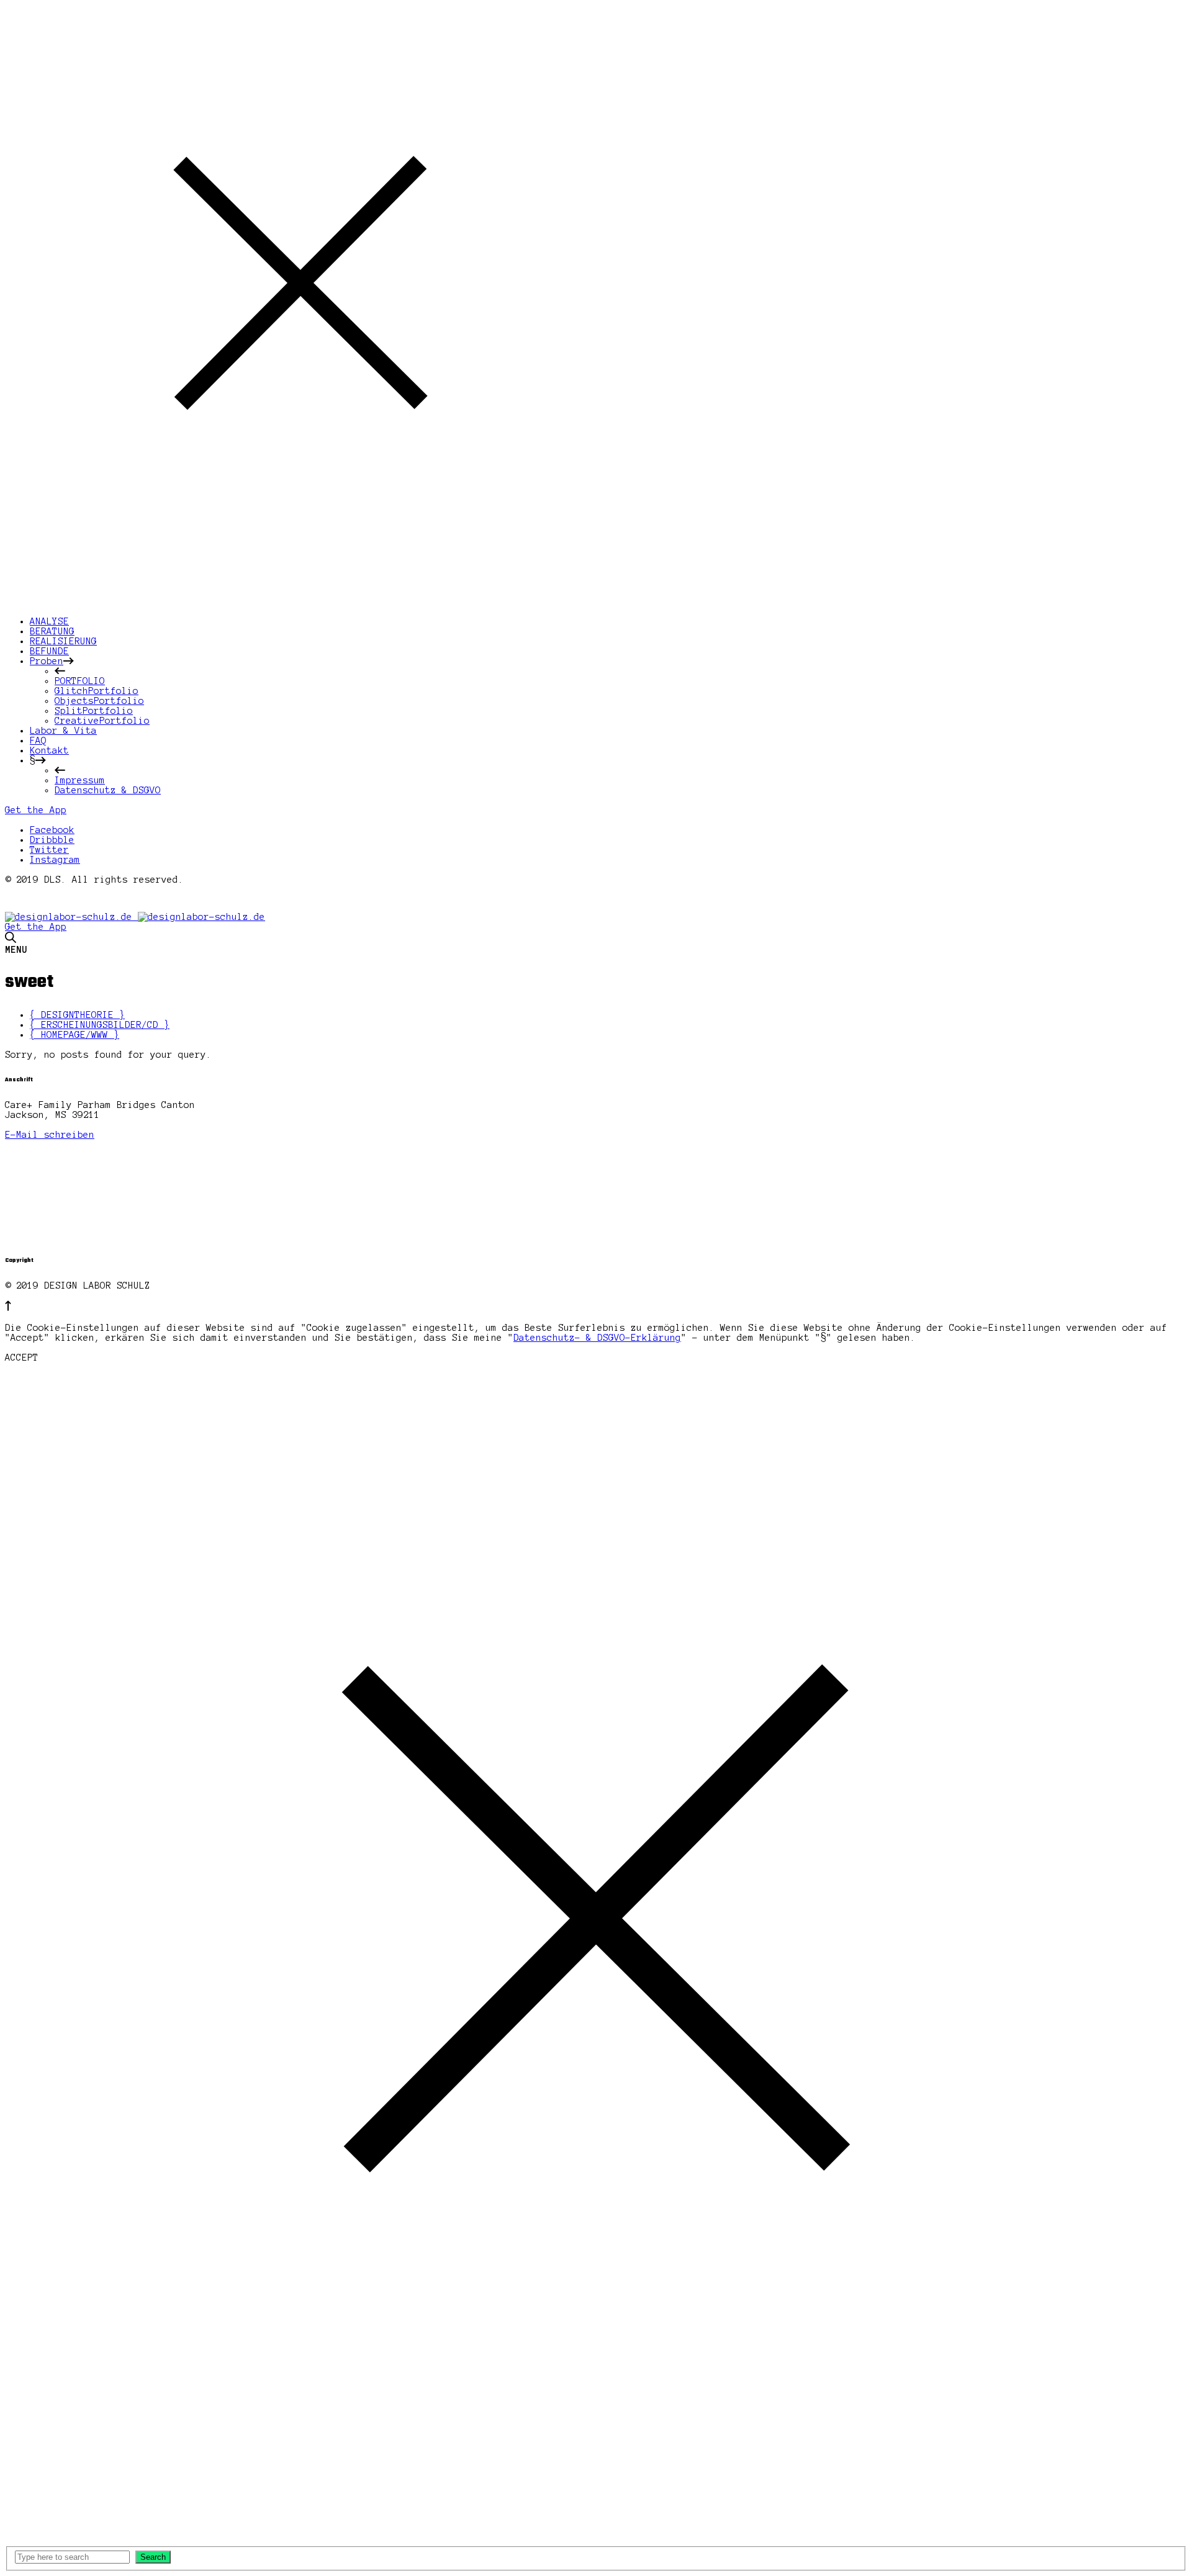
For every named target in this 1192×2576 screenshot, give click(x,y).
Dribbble (52, 840)
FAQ (38, 741)
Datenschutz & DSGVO (108, 790)
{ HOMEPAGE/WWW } (74, 1035)
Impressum (80, 780)
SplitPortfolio (94, 711)
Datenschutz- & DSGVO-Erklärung (597, 1338)
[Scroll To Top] (8, 1308)
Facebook (52, 830)
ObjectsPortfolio (99, 701)
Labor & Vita (63, 731)
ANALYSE (49, 621)
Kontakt (49, 750)
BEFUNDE (49, 651)
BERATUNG (52, 631)
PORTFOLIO (80, 681)
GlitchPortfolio (97, 691)
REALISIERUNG (63, 641)
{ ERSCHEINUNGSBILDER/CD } (100, 1025)
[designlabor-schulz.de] (135, 917)
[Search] (11, 940)
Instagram (55, 860)
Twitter (49, 850)
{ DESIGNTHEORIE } (77, 1015)
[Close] (300, 593)
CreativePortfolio (102, 721)
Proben (47, 661)
